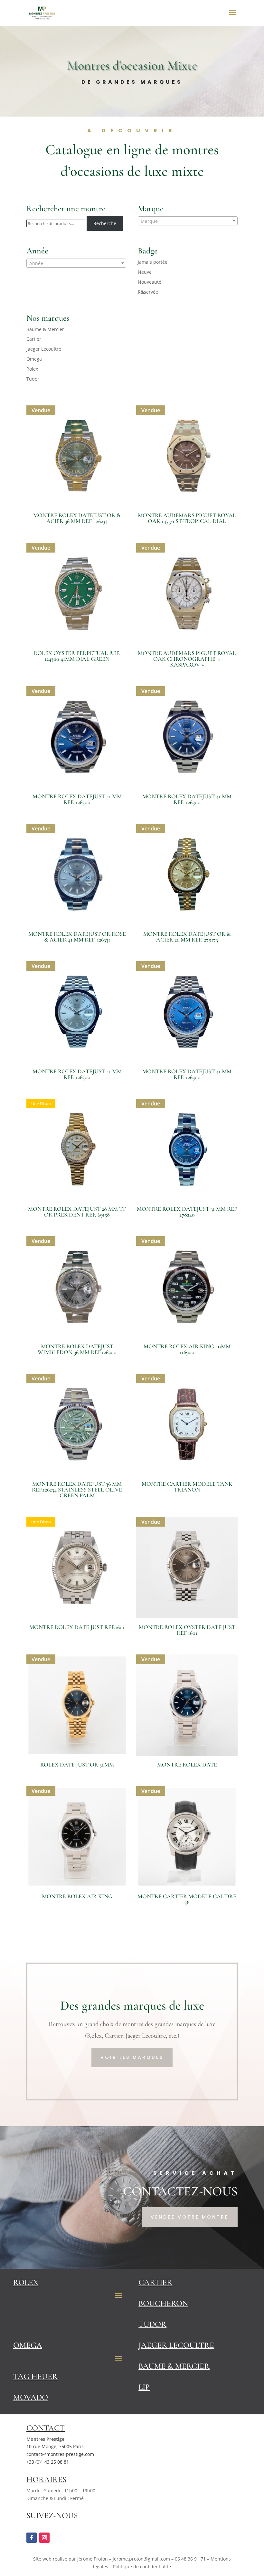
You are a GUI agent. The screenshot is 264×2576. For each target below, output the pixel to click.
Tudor (33, 379)
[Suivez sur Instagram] (44, 2538)
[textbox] (188, 221)
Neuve (145, 272)
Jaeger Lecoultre (44, 349)
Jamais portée (153, 262)
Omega (34, 359)
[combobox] (188, 221)
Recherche (105, 223)
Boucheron (163, 2303)
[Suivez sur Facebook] (32, 2538)
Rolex (32, 369)
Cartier (34, 339)
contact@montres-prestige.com (60, 2454)
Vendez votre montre (190, 2217)
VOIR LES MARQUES (132, 2057)
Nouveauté (150, 282)
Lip (144, 2387)
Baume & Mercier (45, 329)
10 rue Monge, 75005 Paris (55, 2446)
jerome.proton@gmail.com (141, 2559)
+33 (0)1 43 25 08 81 (48, 2462)
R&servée (148, 292)
